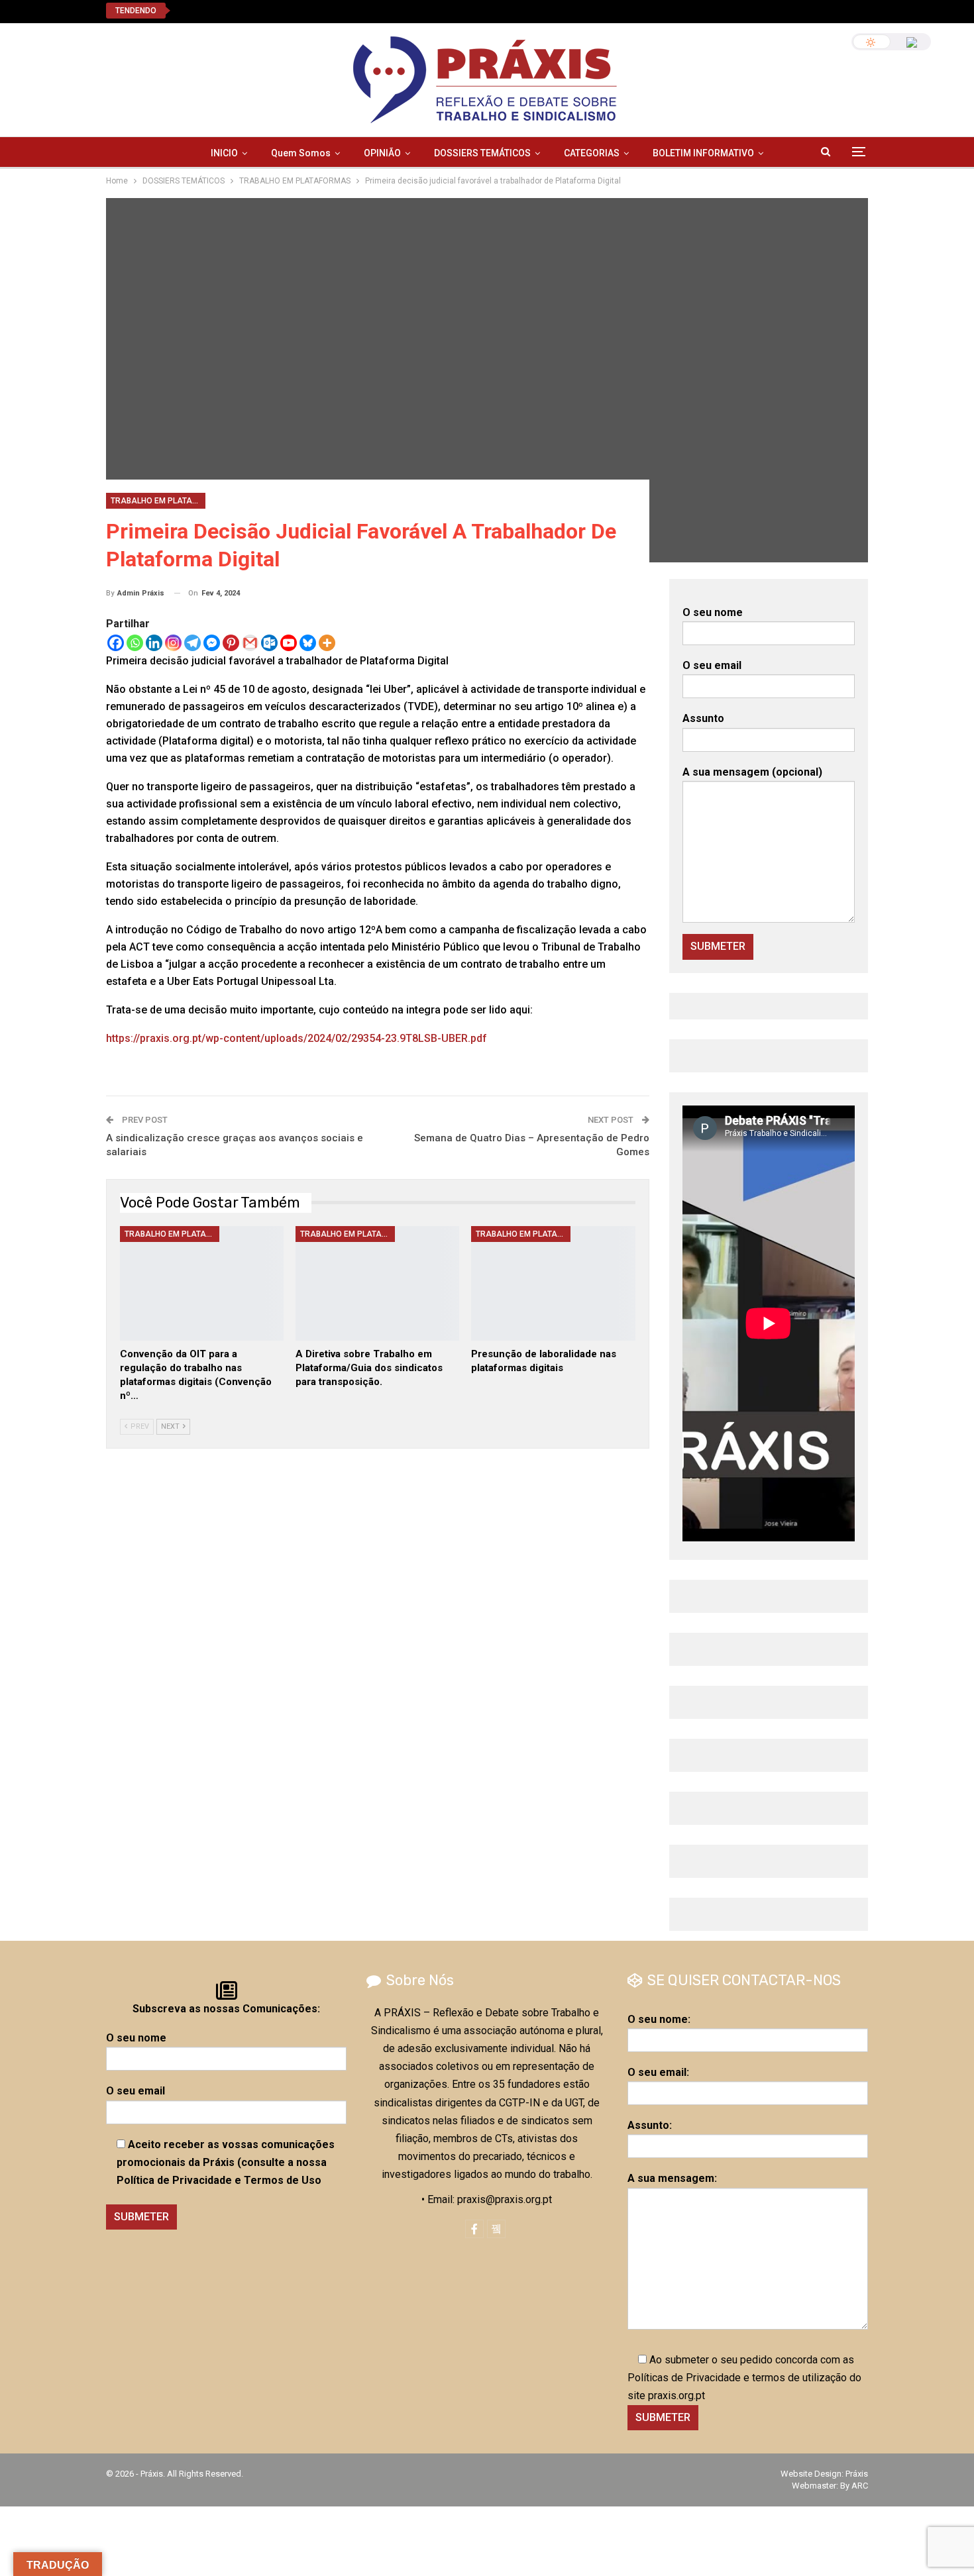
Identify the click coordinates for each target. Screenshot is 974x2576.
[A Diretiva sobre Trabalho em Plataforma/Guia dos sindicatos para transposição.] (377, 1283)
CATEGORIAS (592, 153)
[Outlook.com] (269, 643)
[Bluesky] (308, 643)
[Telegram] (192, 643)
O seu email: (658, 2072)
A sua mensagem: (672, 2178)
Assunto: (650, 2125)
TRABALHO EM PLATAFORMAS (158, 501)
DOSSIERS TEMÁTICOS (482, 153)
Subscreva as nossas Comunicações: (226, 2009)
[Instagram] (173, 643)
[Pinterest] (231, 643)
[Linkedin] (154, 643)
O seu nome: (659, 2019)
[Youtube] (289, 643)
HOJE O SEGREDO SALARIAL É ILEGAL (273, 10)
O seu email (712, 665)
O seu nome (713, 612)
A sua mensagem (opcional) (752, 772)
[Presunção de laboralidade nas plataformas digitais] (553, 1283)
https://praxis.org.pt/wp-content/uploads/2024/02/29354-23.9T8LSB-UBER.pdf (297, 1038)
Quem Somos (301, 153)
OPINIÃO (382, 153)
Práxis (857, 2474)
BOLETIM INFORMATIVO (703, 153)
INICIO (224, 153)
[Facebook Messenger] (212, 643)
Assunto (703, 718)
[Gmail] (250, 643)
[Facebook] (116, 643)
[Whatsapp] (135, 643)
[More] (327, 643)
